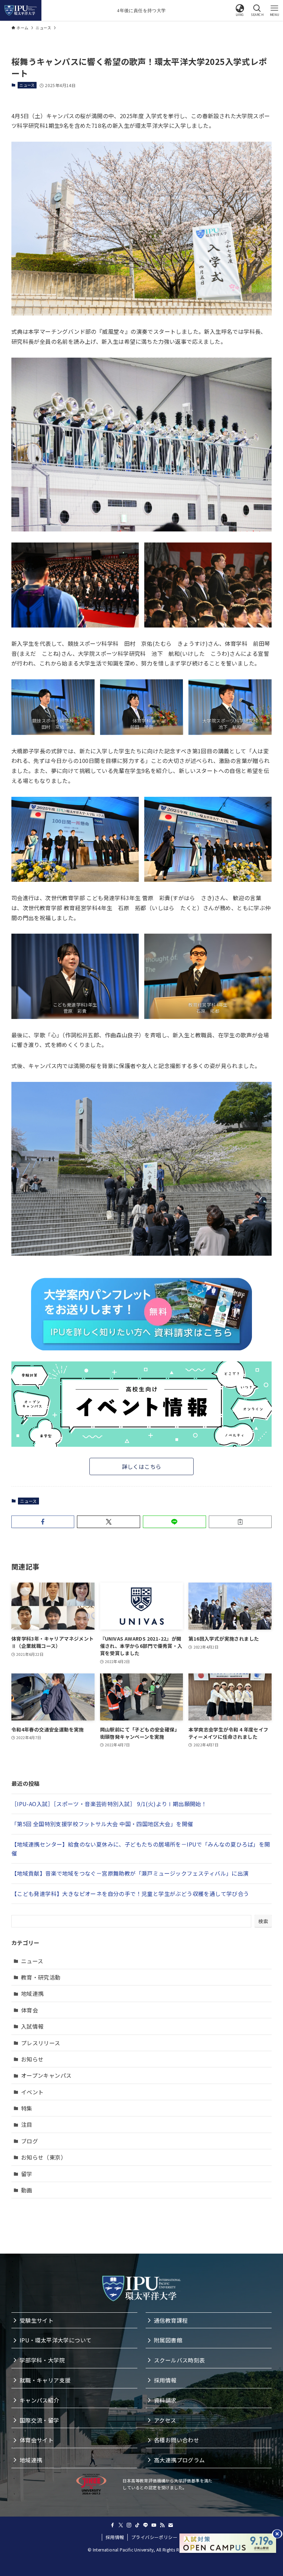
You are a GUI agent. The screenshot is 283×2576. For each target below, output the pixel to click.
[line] (146, 2525)
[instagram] (129, 2525)
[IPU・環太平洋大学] (21, 10)
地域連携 (32, 1993)
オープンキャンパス (46, 2075)
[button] (240, 10)
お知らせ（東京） (44, 2157)
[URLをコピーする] (240, 1522)
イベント (32, 2092)
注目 (27, 2124)
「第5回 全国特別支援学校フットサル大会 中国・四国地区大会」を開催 (102, 1824)
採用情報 (115, 2537)
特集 (27, 2108)
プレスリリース (41, 2043)
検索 (263, 1921)
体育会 (30, 2010)
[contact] (170, 2525)
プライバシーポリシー (154, 2537)
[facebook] (113, 2525)
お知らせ (32, 2059)
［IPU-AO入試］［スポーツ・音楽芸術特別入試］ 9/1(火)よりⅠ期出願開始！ (109, 1804)
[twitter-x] (121, 2525)
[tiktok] (137, 2525)
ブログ (30, 2141)
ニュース (27, 85)
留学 (27, 2174)
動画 (27, 2190)
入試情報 (32, 2026)
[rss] (162, 2525)
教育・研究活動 (41, 1977)
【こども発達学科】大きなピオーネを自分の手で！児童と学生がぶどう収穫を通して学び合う (130, 1894)
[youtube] (154, 2525)
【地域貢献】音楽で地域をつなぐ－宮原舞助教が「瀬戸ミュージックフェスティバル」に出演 (130, 1873)
